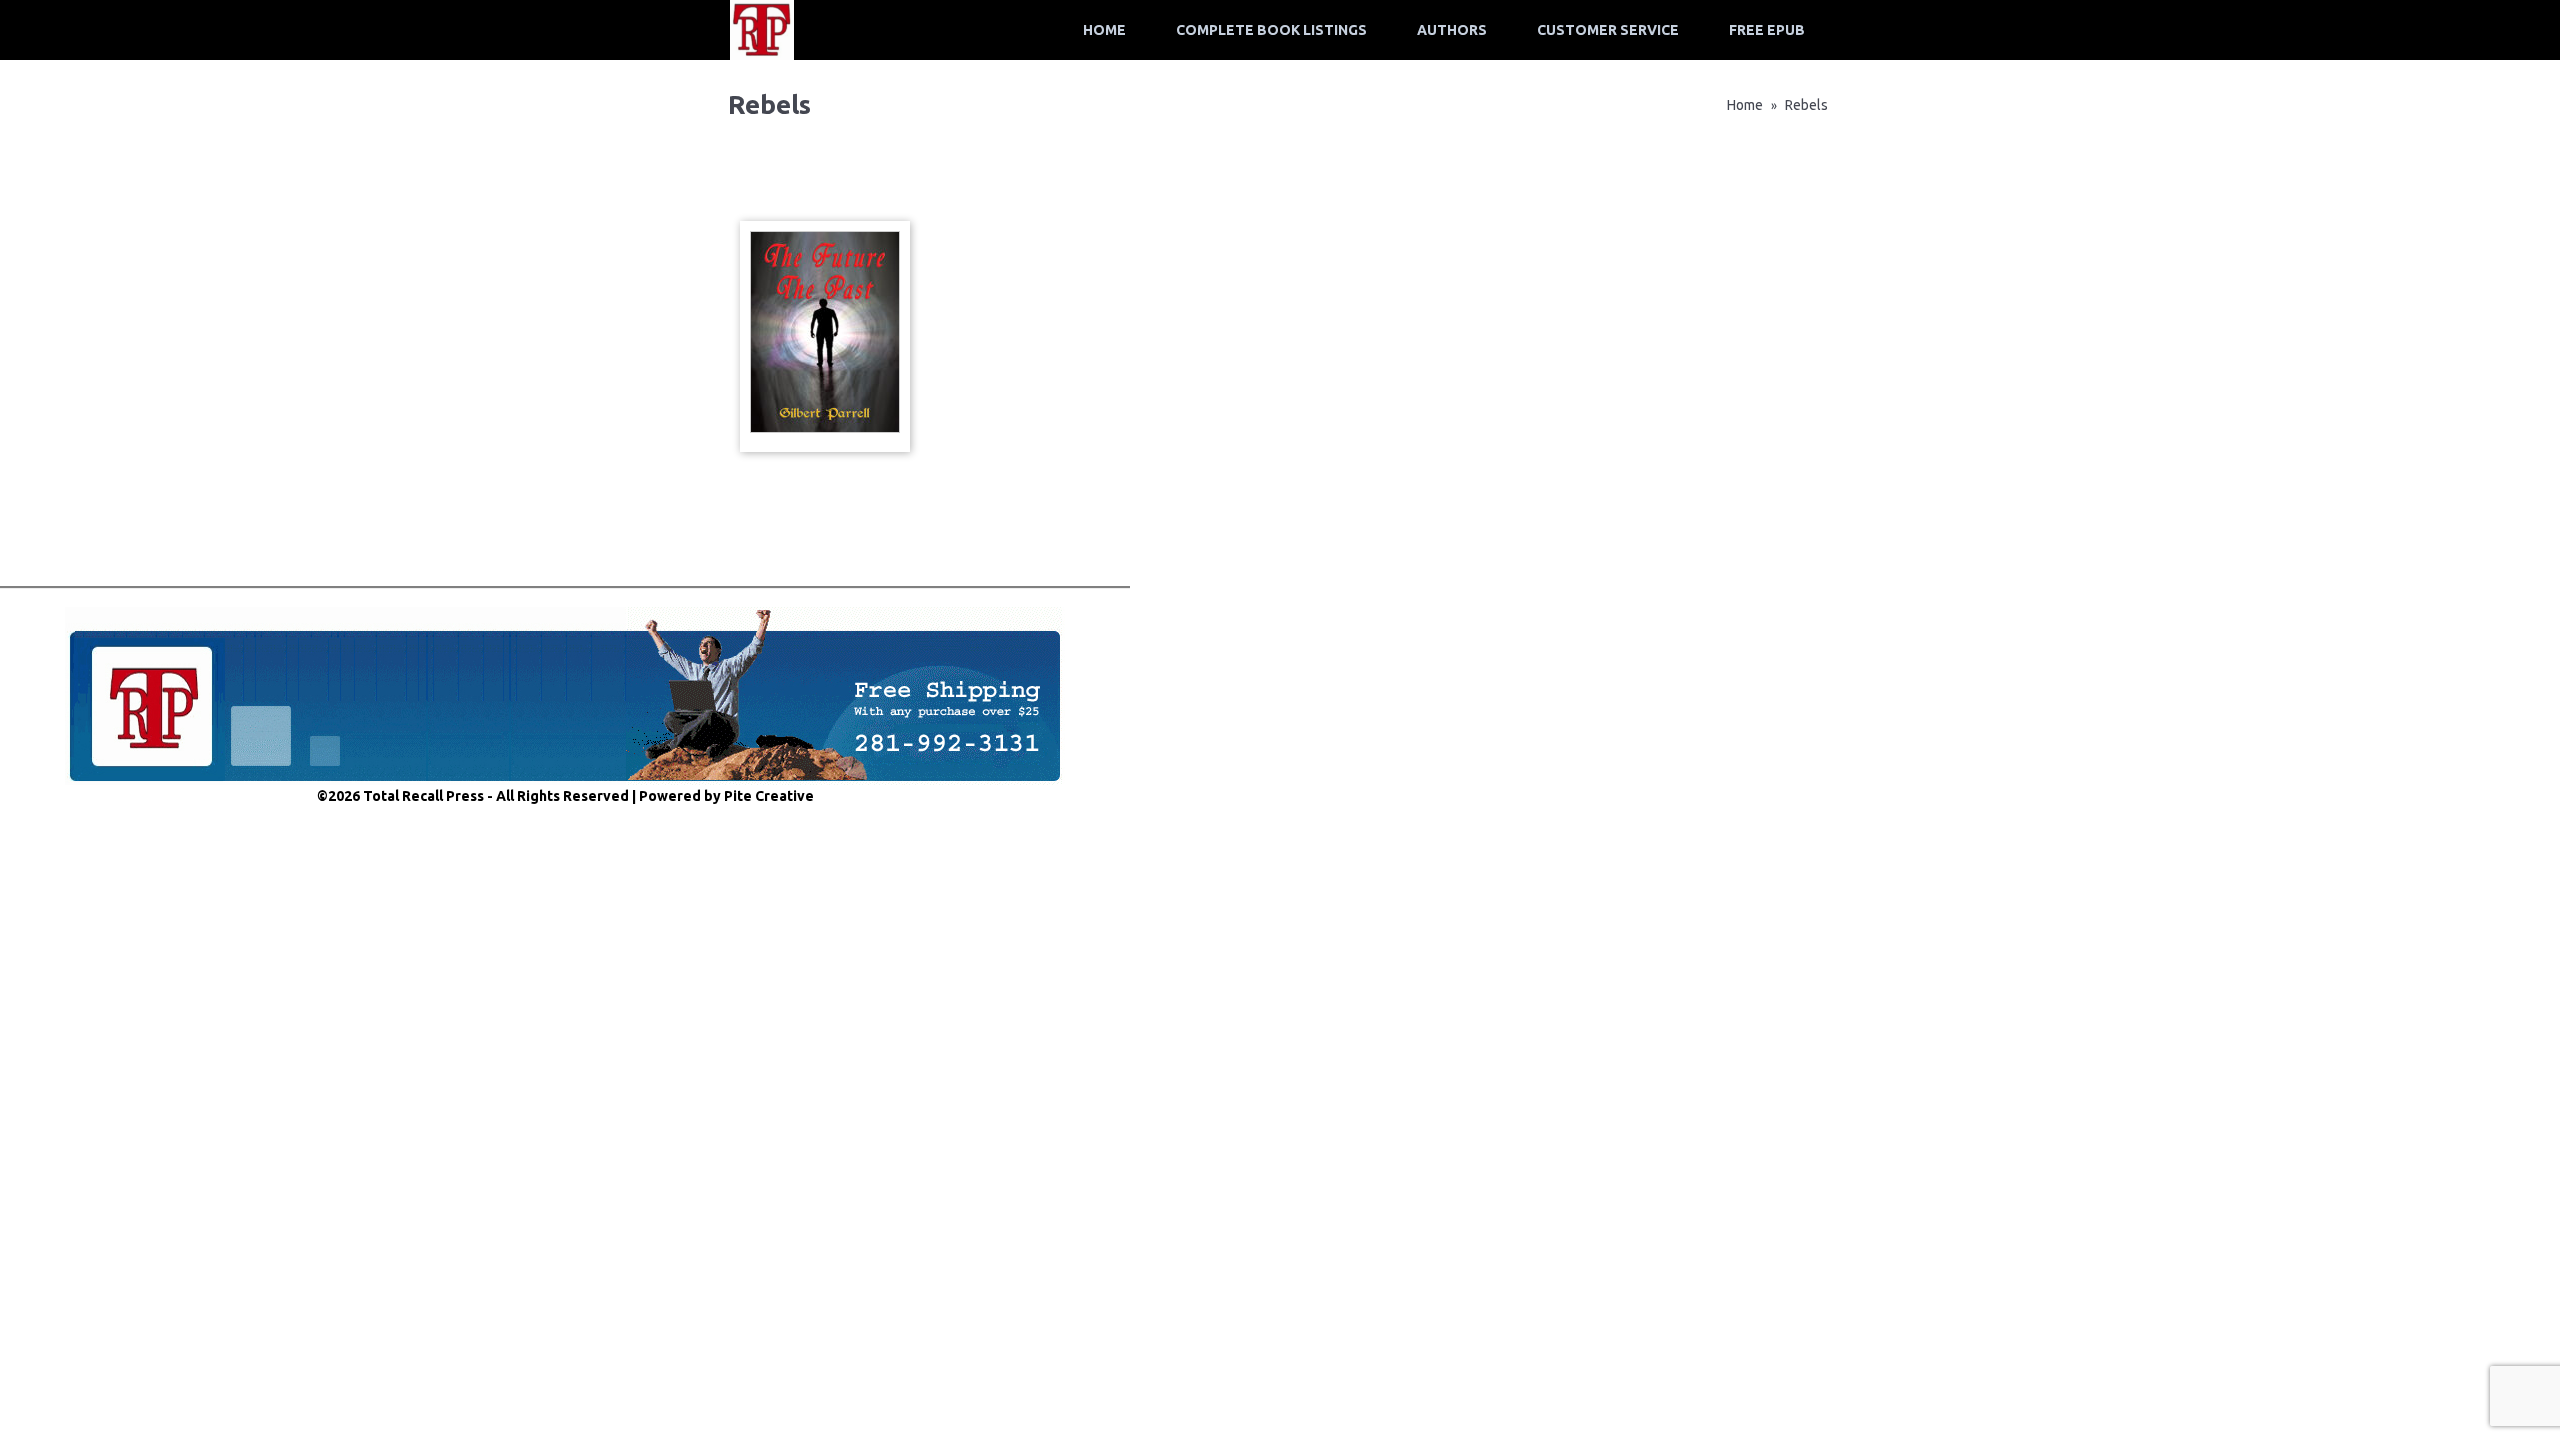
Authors (1452, 30)
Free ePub (1767, 30)
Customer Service (1608, 30)
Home (1104, 30)
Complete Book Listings (1271, 30)
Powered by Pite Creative (726, 796)
